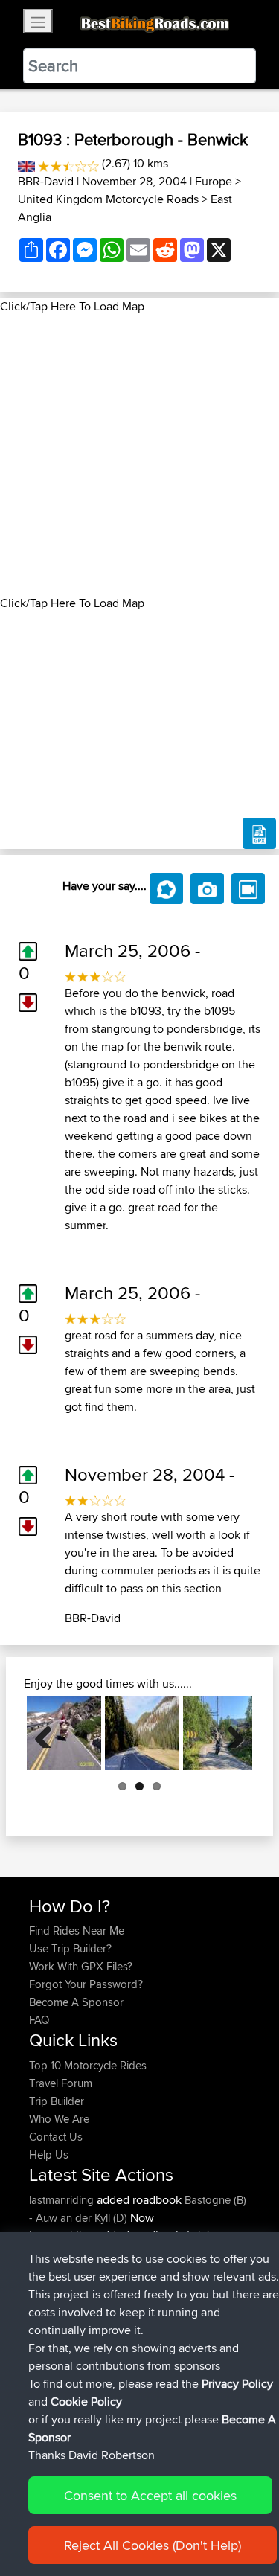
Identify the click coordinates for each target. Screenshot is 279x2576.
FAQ (39, 2020)
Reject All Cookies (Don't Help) (153, 2545)
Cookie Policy (86, 2402)
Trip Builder (57, 2101)
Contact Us (56, 2137)
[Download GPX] (259, 833)
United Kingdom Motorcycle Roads (108, 199)
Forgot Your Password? (86, 1984)
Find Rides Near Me (77, 1931)
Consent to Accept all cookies (150, 2495)
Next (230, 1733)
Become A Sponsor (76, 2002)
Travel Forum (61, 2083)
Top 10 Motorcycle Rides (88, 2065)
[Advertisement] (139, 455)
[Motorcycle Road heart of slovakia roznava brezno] (142, 1733)
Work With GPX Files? (81, 1966)
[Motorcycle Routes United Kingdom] (26, 163)
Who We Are (59, 2119)
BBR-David (46, 181)
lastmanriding (63, 2200)
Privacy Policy (237, 2384)
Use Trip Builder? (70, 1948)
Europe (214, 181)
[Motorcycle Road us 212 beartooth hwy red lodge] (64, 1733)
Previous (49, 1733)
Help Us (49, 2154)
